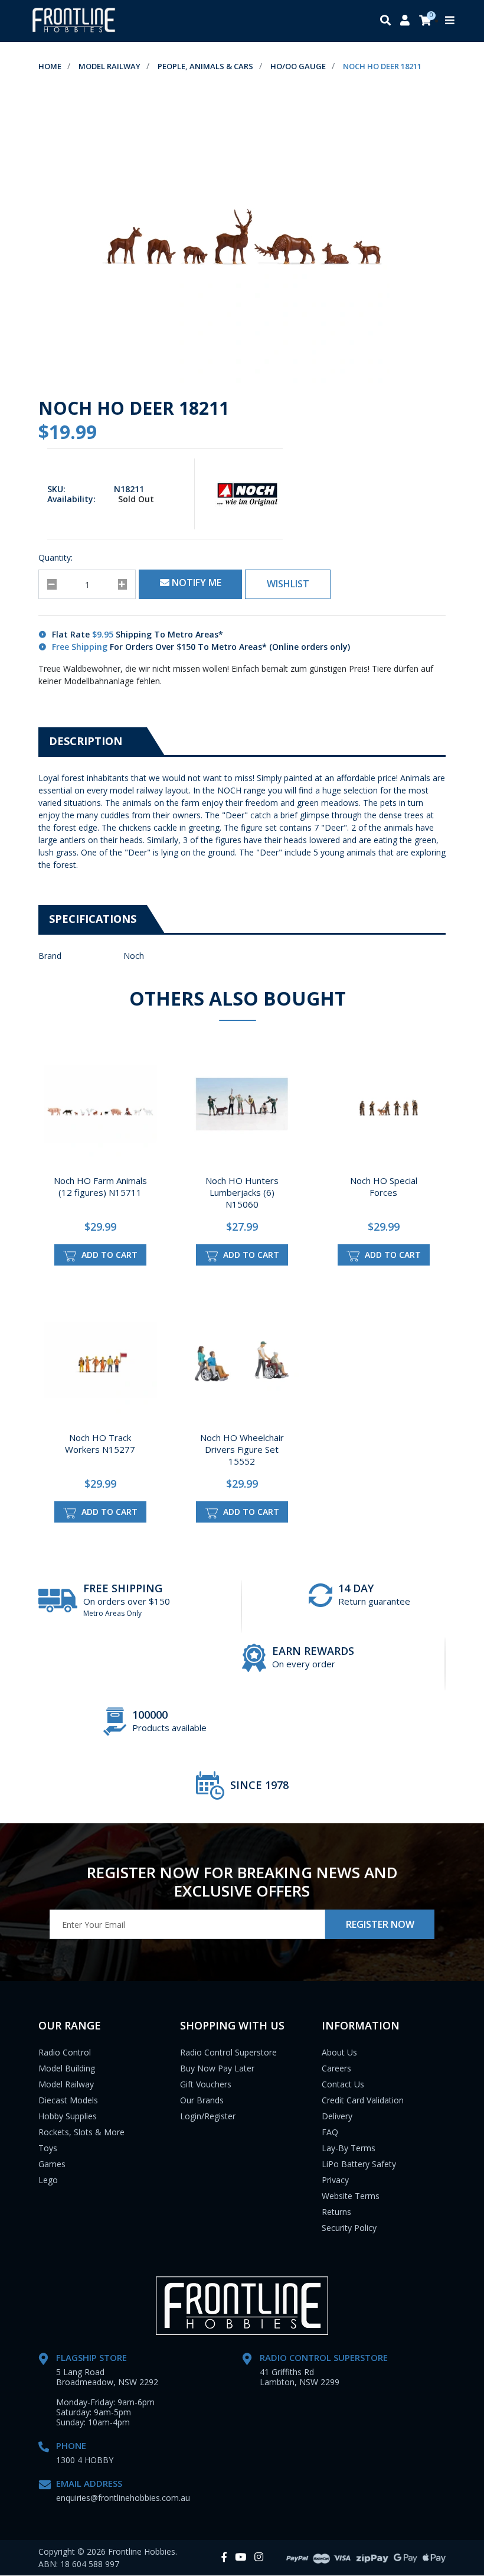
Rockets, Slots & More (81, 2132)
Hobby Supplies (68, 2116)
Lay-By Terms (349, 2148)
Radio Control (65, 2052)
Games (52, 2164)
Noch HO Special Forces (384, 1186)
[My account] (405, 21)
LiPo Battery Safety (359, 2164)
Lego (48, 2180)
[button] (288, 584)
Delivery (337, 2116)
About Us (339, 2052)
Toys (48, 2148)
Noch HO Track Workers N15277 (100, 1443)
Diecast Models (68, 2100)
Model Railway (66, 2084)
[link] (224, 2557)
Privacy (335, 2180)
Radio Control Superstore (228, 2052)
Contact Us (343, 2084)
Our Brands (202, 2100)
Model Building (67, 2068)
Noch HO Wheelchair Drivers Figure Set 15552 (242, 1449)
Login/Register (208, 2116)
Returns (336, 2212)
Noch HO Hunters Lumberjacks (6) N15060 (242, 1192)
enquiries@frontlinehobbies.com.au (123, 2498)
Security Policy (349, 2228)
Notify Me (195, 583)
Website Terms (351, 2196)
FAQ (330, 2132)
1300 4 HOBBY (85, 2460)
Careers (336, 2068)
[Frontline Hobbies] (74, 21)
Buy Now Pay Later (217, 2068)
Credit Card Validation (363, 2100)
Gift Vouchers (206, 2084)
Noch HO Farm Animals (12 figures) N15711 (100, 1186)
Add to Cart (108, 1255)
